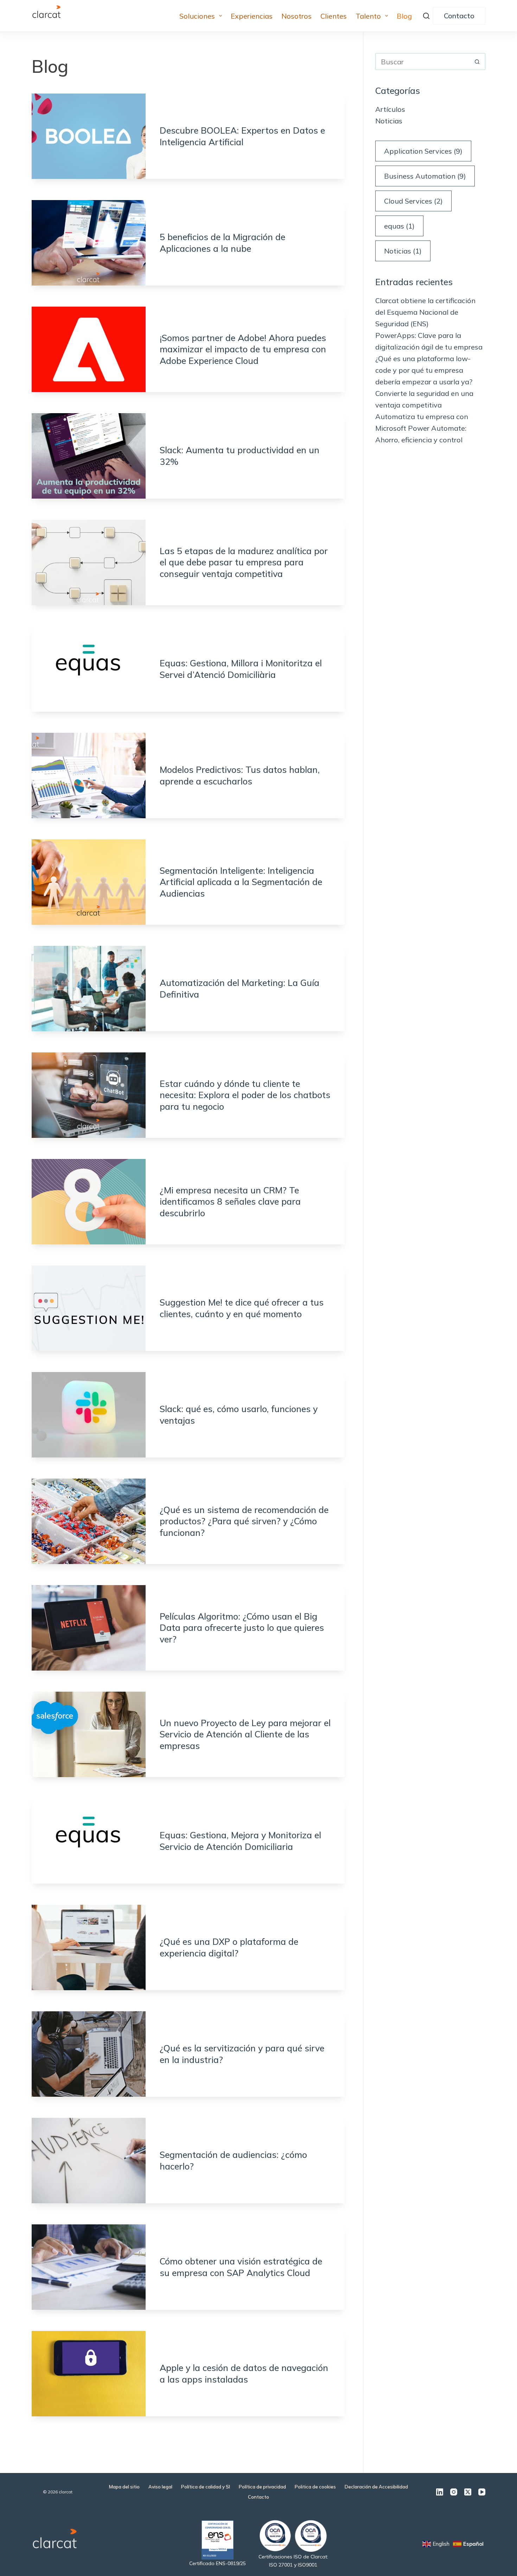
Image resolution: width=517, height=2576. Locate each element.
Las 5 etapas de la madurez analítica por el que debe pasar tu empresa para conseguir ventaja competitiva (244, 562)
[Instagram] (454, 2492)
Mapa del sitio (124, 2487)
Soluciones (197, 16)
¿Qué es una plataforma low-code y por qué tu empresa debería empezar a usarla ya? (424, 370)
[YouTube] (482, 2492)
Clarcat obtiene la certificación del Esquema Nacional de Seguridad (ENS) (425, 312)
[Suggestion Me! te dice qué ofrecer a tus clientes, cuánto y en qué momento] (89, 1308)
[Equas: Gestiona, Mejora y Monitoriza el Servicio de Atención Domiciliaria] (89, 1841)
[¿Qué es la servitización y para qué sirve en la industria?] (89, 2054)
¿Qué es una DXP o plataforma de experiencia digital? (229, 1947)
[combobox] (422, 62)
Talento (368, 16)
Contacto (459, 16)
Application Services (423, 151)
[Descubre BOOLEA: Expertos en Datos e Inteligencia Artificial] (89, 136)
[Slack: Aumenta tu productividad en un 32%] (89, 456)
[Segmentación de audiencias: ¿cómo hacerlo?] (89, 2161)
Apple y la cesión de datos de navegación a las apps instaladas (244, 2373)
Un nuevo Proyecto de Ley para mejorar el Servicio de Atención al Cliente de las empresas (245, 1734)
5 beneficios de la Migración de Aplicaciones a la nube (222, 243)
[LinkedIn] (440, 2492)
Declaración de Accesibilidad (376, 2487)
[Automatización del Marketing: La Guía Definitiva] (89, 989)
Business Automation (425, 176)
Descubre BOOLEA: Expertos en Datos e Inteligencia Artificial (242, 136)
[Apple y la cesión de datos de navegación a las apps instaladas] (89, 2374)
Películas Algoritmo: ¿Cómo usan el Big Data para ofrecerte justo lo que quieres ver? (242, 1628)
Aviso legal (160, 2487)
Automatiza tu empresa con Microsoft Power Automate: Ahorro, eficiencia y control (422, 428)
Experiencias (252, 16)
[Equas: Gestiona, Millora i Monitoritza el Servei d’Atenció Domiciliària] (89, 669)
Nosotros (296, 16)
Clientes (334, 16)
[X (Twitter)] (468, 2492)
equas (399, 226)
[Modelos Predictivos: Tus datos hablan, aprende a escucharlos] (89, 776)
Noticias (389, 121)
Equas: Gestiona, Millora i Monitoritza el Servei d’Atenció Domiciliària (241, 669)
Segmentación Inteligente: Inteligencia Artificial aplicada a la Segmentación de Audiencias (241, 882)
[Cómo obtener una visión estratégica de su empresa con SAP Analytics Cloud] (89, 2267)
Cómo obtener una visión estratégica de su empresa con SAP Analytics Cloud (241, 2267)
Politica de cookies (315, 2487)
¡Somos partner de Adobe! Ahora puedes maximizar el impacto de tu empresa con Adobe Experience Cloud (243, 349)
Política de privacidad (262, 2487)
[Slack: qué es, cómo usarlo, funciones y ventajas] (89, 1415)
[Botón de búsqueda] (477, 62)
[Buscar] (426, 16)
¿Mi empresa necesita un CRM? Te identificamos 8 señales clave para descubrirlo (230, 1202)
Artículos (390, 109)
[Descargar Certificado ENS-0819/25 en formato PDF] (218, 2539)
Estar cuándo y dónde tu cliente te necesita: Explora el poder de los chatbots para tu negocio (245, 1095)
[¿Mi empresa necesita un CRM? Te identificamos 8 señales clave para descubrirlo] (89, 1202)
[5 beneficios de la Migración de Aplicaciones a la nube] (89, 243)
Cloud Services (413, 201)
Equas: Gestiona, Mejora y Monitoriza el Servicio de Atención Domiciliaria (240, 1841)
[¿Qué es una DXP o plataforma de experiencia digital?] (89, 1947)
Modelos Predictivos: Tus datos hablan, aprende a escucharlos (240, 775)
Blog (404, 16)
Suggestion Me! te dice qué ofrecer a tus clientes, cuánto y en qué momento (242, 1308)
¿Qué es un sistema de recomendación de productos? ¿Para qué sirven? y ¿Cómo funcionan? (244, 1521)
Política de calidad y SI (206, 2487)
